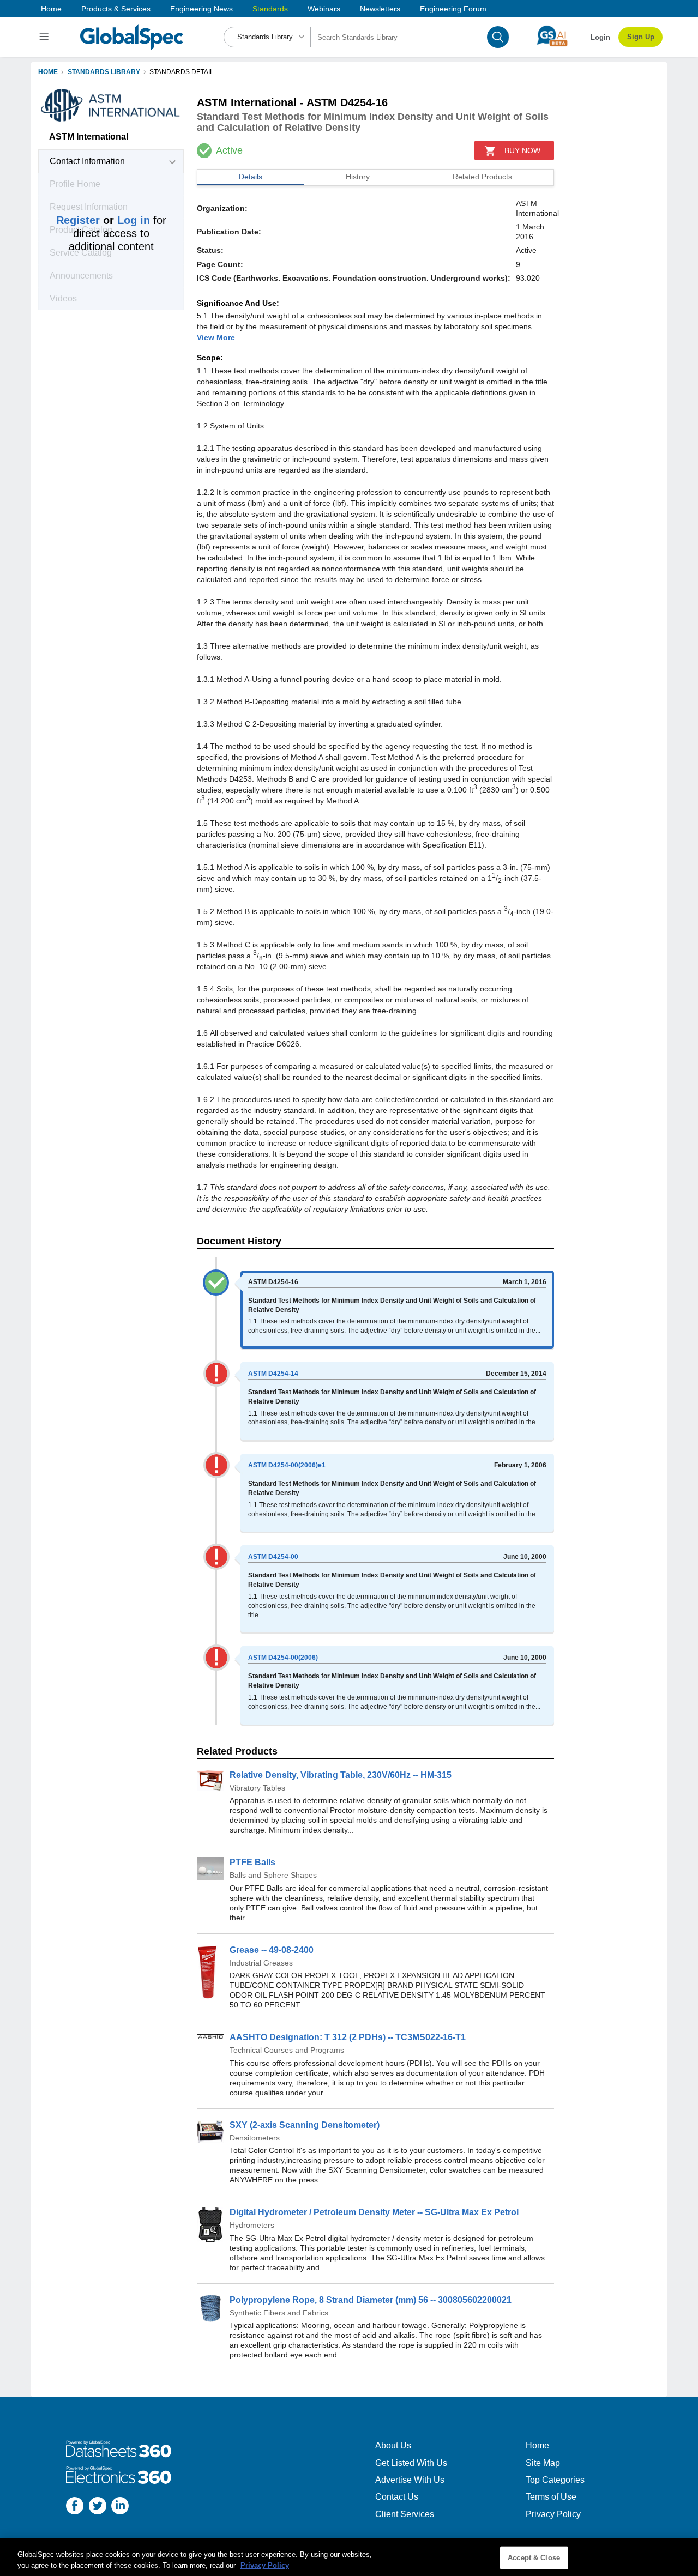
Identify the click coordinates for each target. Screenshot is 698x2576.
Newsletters (380, 9)
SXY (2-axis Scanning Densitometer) (305, 2125)
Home (51, 9)
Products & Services (116, 9)
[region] (349, 2557)
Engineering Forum (453, 9)
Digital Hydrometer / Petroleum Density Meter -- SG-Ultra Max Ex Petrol (374, 2212)
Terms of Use (551, 2497)
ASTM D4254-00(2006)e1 (287, 1465)
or (103, 220)
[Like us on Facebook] (75, 2507)
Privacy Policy (553, 2514)
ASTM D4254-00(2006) (283, 1658)
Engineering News (201, 9)
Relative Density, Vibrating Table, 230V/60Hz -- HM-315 (341, 1775)
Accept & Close (534, 2558)
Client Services (405, 2514)
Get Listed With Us (411, 2463)
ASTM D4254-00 (273, 1557)
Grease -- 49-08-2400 (272, 1950)
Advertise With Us (410, 2480)
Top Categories (555, 2480)
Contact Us (397, 2497)
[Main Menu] (46, 37)
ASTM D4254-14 (273, 1374)
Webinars (324, 9)
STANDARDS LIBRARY (104, 72)
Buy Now (522, 150)
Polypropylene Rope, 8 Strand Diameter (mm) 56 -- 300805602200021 (371, 2300)
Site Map (543, 2463)
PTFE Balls (252, 1862)
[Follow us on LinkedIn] (120, 2507)
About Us (393, 2445)
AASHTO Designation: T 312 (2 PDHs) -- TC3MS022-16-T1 (348, 2037)
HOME (48, 72)
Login (600, 37)
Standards (270, 9)
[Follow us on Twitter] (98, 2507)
